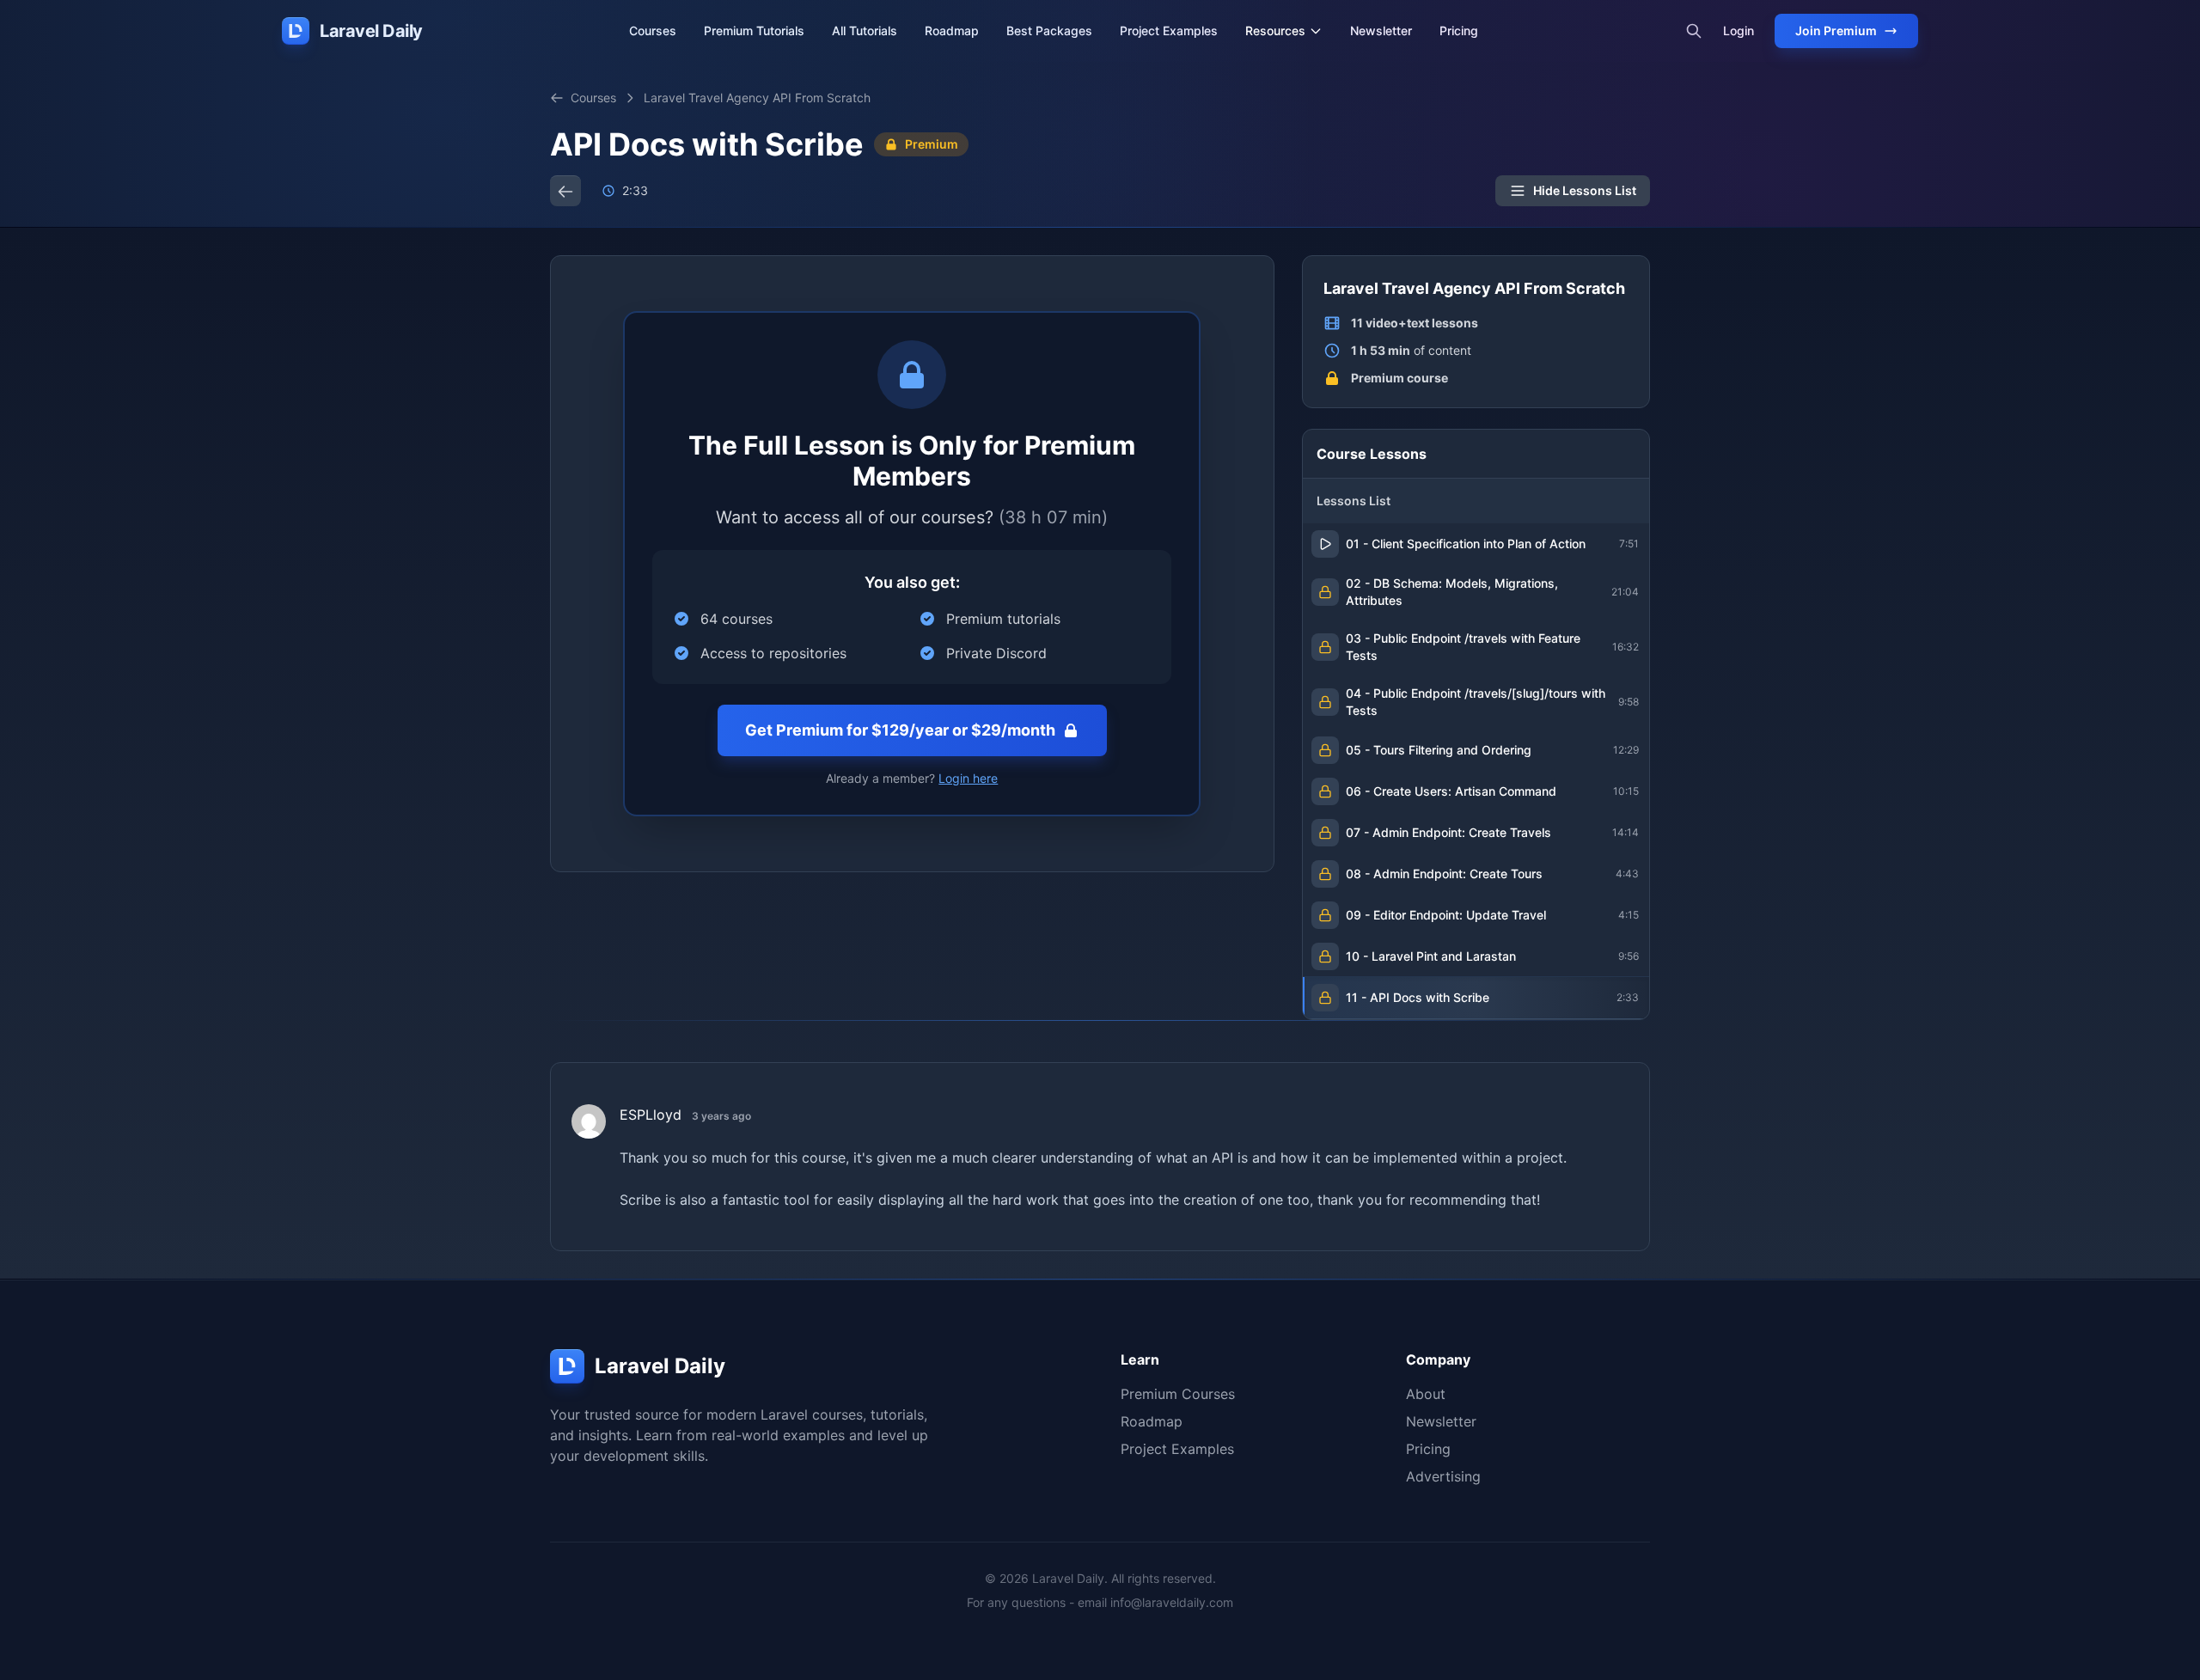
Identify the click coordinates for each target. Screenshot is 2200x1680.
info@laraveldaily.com (1172, 1602)
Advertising (1443, 1476)
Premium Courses (1178, 1394)
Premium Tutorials (754, 31)
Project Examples (1169, 31)
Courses (653, 31)
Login (1739, 31)
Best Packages (1049, 31)
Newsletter (1381, 31)
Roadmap (952, 31)
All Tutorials (865, 31)
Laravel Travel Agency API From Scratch (757, 98)
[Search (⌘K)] (1694, 31)
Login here (968, 778)
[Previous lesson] (565, 191)
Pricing (1459, 31)
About (1426, 1394)
